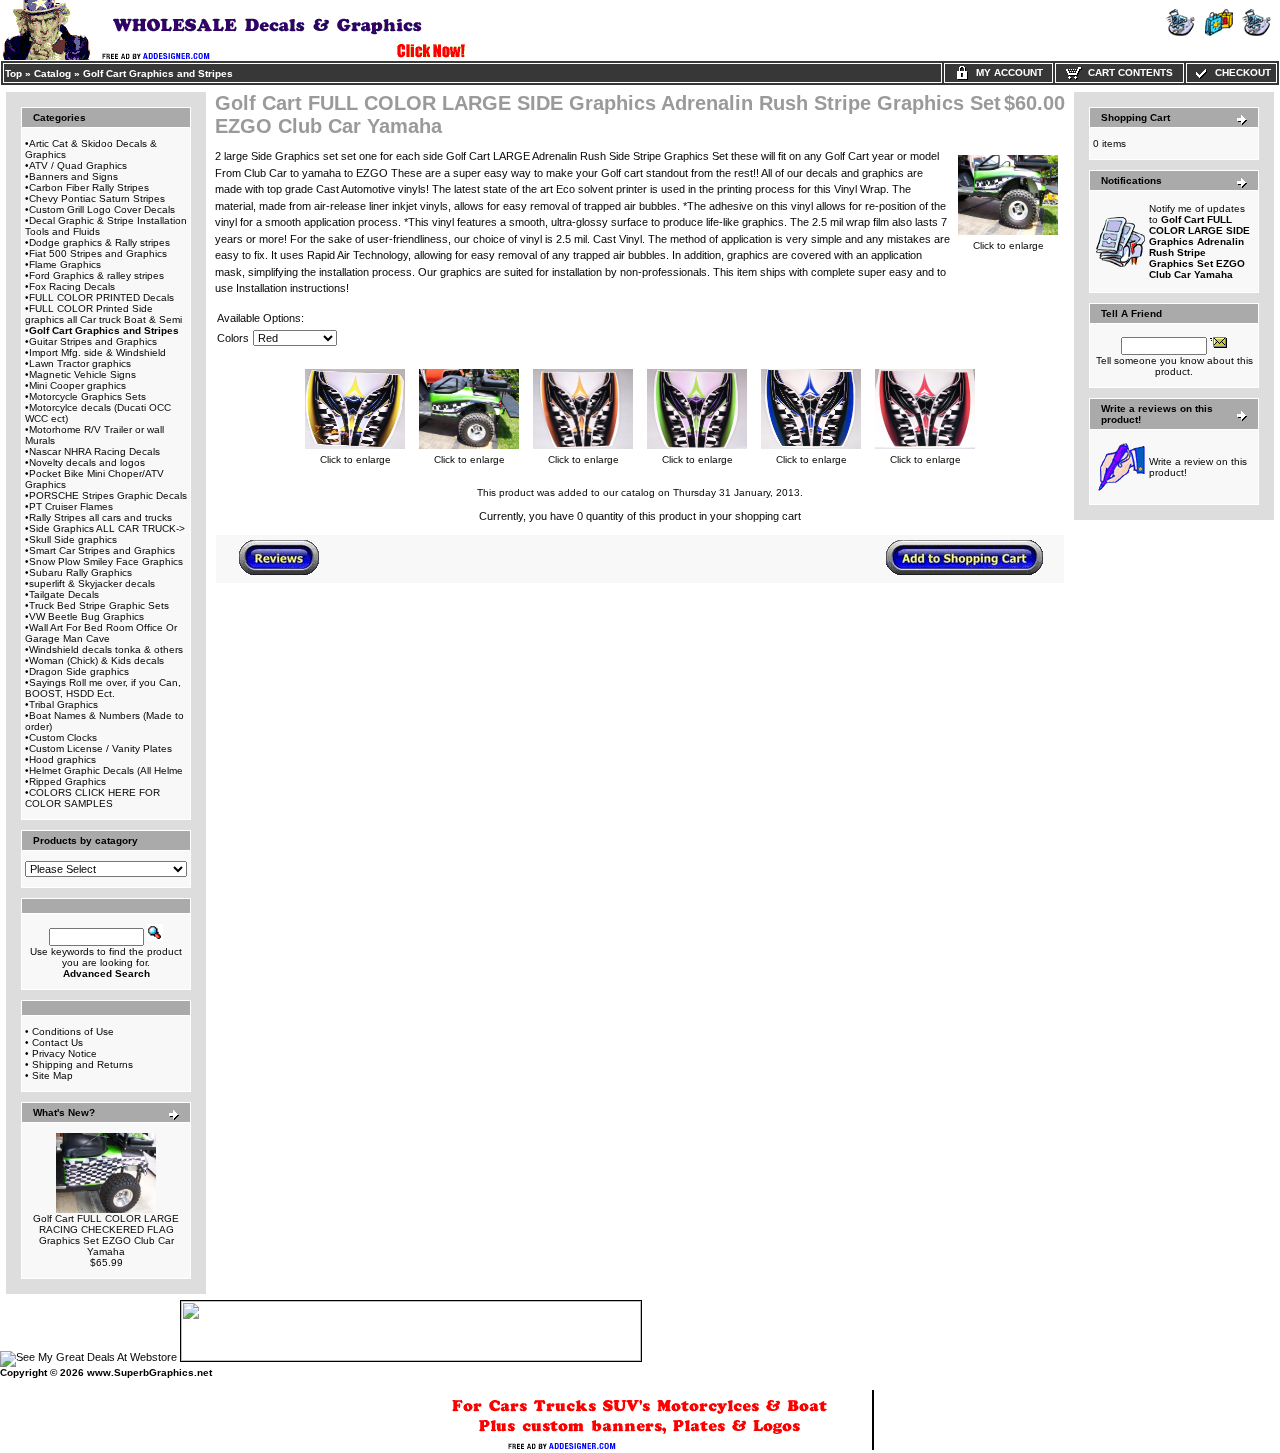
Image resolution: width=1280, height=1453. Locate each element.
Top (13, 73)
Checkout (1240, 72)
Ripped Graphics (67, 781)
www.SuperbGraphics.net (149, 1372)
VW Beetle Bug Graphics (86, 616)
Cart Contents (1127, 72)
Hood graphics (62, 759)
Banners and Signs (73, 176)
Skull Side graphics (73, 539)
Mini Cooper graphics (77, 385)
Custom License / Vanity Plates (100, 748)
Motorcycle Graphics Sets (87, 396)
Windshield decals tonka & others (106, 649)
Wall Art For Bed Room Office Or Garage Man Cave (101, 633)
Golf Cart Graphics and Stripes (158, 73)
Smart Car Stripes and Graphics (102, 550)
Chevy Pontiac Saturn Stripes (97, 198)
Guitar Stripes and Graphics (93, 341)
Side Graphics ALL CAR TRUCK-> (107, 528)
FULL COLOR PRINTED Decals (101, 297)
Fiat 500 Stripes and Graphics (98, 253)
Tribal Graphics (63, 704)
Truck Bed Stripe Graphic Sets (99, 605)
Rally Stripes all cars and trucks (100, 517)
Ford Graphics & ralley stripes (96, 275)
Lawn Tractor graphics (80, 363)
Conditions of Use (73, 1031)
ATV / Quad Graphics (78, 165)
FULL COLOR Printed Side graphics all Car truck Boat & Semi (103, 314)
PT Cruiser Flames (71, 506)
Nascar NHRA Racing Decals (94, 451)
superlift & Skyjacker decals (92, 583)
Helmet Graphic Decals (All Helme (106, 770)
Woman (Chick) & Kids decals (96, 660)
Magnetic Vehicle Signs (82, 374)
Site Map (52, 1075)
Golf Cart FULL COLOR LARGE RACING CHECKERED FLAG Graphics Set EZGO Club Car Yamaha (106, 1235)
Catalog (52, 73)
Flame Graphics (65, 264)
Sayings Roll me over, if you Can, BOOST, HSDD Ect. (103, 688)
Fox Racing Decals (72, 286)
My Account (1006, 72)
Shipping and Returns (82, 1064)
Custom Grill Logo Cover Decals (102, 209)
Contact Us (57, 1042)
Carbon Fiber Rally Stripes (89, 187)
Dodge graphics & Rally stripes (99, 242)
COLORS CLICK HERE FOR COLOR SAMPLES (92, 798)
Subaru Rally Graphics (80, 572)
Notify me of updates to (1199, 241)
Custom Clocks (63, 737)
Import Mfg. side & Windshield (97, 352)
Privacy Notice (64, 1053)
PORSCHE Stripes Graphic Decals (108, 495)
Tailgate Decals (64, 594)
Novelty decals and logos (87, 462)
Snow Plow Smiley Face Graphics (106, 561)
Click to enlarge (1008, 245)
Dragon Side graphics (79, 671)
